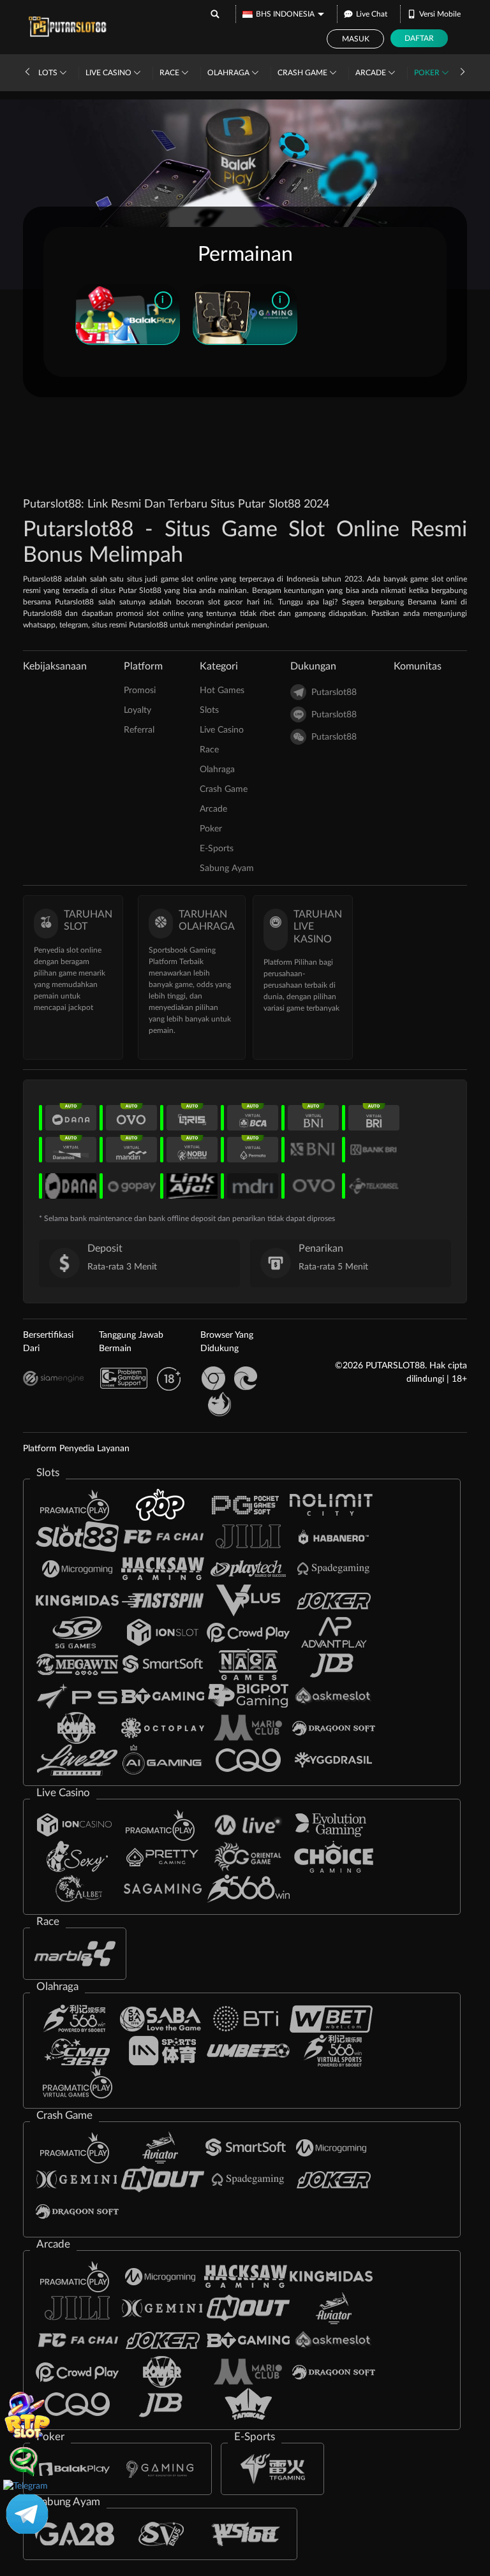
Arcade (372, 73)
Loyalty (137, 710)
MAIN (127, 314)
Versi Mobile (440, 14)
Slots (47, 73)
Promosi (140, 691)
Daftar (419, 38)
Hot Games (222, 691)
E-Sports (217, 849)
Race (170, 73)
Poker (428, 73)
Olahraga (229, 73)
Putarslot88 (334, 692)
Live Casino (109, 73)
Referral (139, 730)
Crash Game (303, 73)
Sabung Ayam (227, 868)
